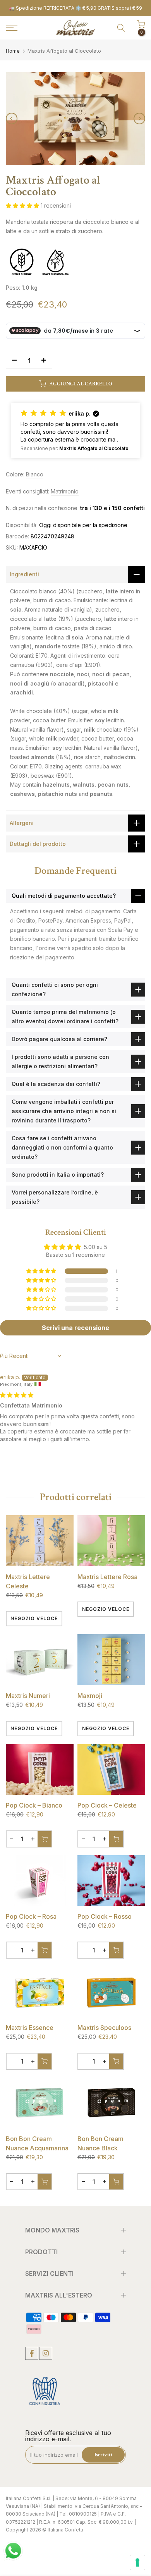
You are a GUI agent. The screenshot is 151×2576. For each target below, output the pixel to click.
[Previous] (12, 119)
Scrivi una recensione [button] (75, 1328)
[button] (23, 205)
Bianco (35, 474)
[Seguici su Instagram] (46, 2353)
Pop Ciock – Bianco (34, 1805)
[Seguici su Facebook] (32, 2353)
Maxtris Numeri (28, 1696)
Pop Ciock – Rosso (105, 1916)
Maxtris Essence (30, 2028)
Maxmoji (90, 1696)
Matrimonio (65, 491)
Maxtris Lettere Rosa (107, 1577)
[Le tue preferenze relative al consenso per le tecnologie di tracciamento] (137, 2562)
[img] (17, 1395)
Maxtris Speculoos (104, 2028)
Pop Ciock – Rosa (31, 1916)
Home (13, 51)
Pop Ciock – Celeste (107, 1805)
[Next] (139, 119)
